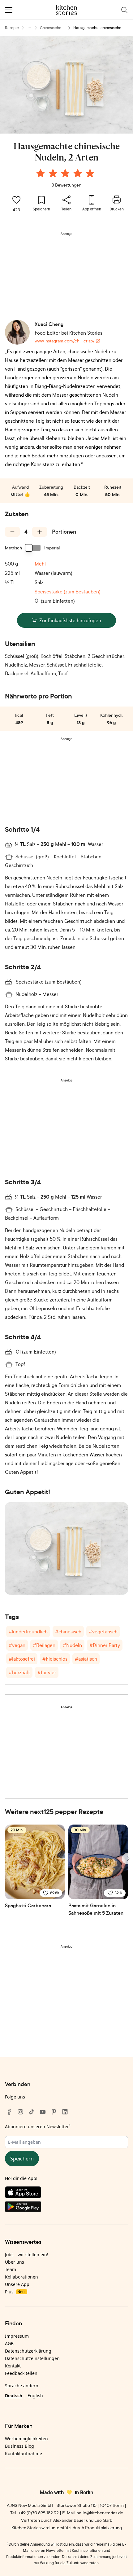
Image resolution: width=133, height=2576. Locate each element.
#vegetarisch (103, 1631)
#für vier (47, 1672)
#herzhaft (19, 1672)
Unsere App (17, 2284)
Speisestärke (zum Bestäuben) (68, 592)
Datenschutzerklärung (28, 2351)
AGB (9, 2343)
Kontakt (13, 2366)
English (35, 2395)
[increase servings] (40, 532)
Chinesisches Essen (51, 28)
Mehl (40, 564)
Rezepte (12, 28)
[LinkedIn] (65, 2112)
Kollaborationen (21, 2277)
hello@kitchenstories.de (100, 2513)
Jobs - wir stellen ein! (27, 2255)
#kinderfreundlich (28, 1631)
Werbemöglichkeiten (26, 2439)
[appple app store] (66, 2194)
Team (11, 2269)
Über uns (15, 2262)
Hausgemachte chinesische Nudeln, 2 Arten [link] (97, 28)
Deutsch (14, 2395)
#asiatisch (86, 1659)
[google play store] (66, 2208)
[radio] (41, 173)
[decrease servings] (12, 532)
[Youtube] (43, 2112)
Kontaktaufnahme (24, 2453)
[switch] (33, 548)
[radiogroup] (66, 174)
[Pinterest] (54, 2112)
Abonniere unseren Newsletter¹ (38, 2127)
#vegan (17, 1645)
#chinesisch (68, 1631)
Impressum (17, 2336)
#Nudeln (72, 1645)
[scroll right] (127, 1859)
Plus (15, 2292)
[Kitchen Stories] (67, 10)
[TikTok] (32, 2112)
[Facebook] (9, 2112)
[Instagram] (20, 2112)
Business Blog (19, 2446)
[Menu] (9, 10)
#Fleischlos (55, 1659)
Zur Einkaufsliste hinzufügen (70, 620)
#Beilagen (44, 1645)
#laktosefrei (22, 1659)
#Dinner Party (105, 1645)
